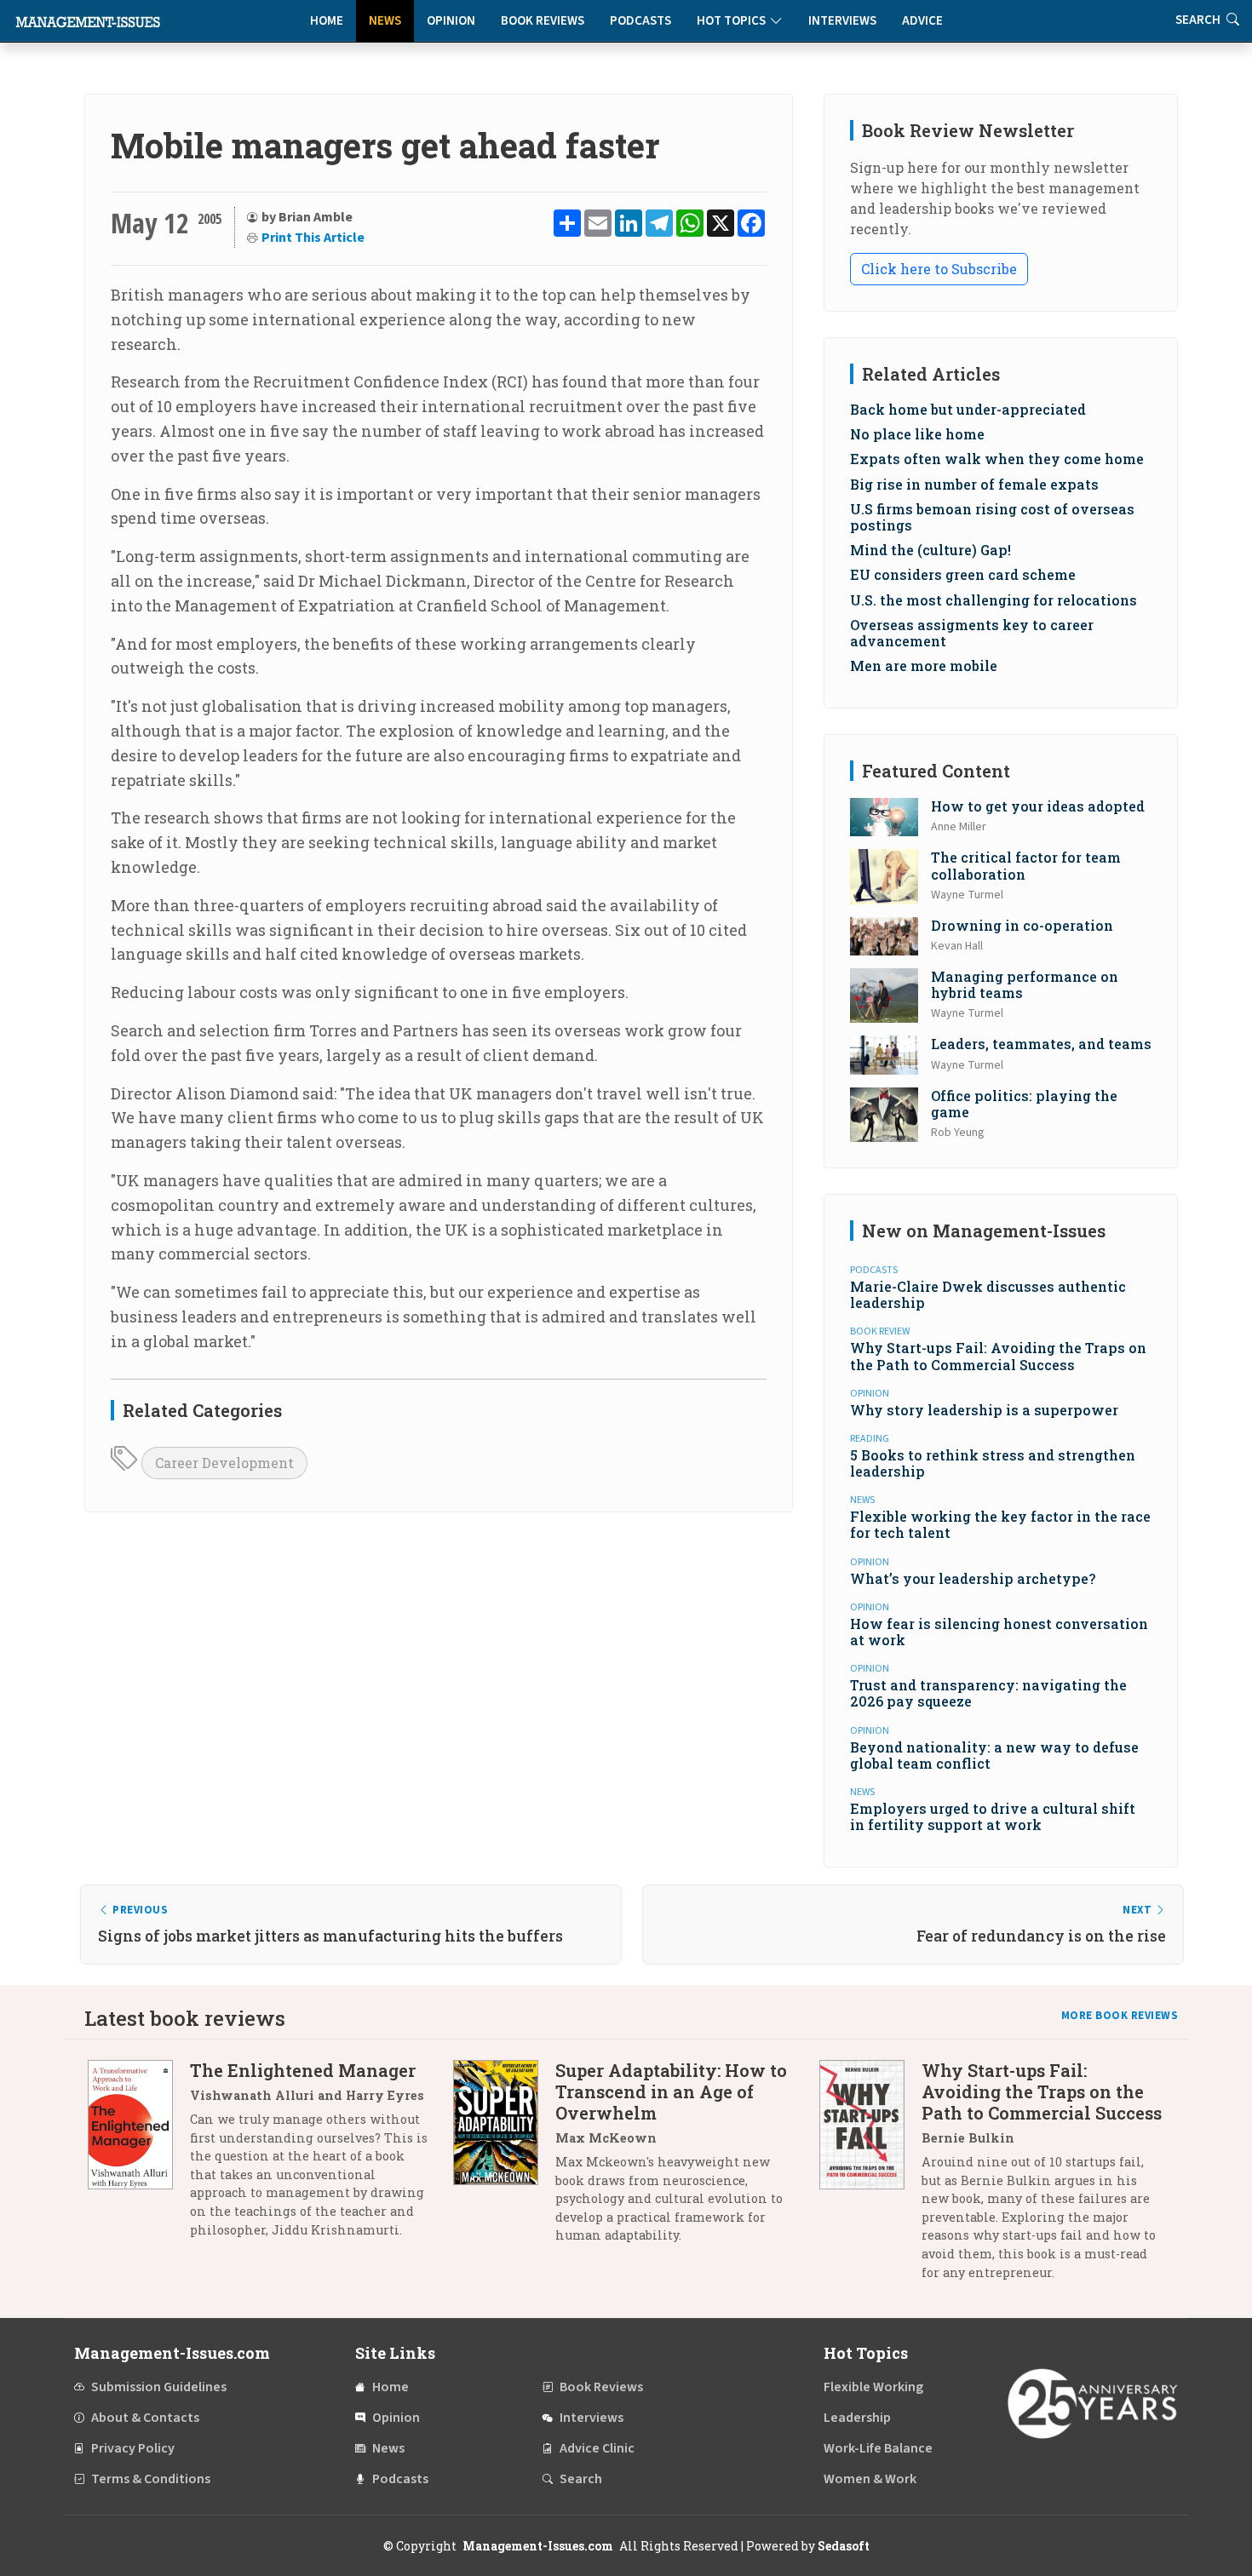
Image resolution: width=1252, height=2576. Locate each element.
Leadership (857, 2418)
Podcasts (640, 21)
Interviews (842, 21)
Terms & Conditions (151, 2479)
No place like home (917, 434)
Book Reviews (543, 21)
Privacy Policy (133, 2448)
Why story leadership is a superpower (984, 1410)
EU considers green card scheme (963, 574)
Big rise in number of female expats (974, 484)
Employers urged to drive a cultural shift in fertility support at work (993, 1816)
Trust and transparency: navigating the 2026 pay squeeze (988, 1693)
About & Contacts (145, 2418)
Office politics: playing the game (1024, 1104)
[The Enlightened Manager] (139, 2156)
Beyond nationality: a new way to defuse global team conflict (994, 1755)
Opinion (451, 21)
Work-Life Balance (878, 2448)
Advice (922, 21)
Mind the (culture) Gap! (930, 550)
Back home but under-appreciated (968, 409)
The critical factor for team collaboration (1026, 865)
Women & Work (870, 2479)
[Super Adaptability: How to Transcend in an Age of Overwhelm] (504, 2159)
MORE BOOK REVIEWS (1120, 2016)
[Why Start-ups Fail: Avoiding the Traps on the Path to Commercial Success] (870, 2177)
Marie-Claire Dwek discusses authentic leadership (988, 1294)
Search (581, 2479)
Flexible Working (873, 2387)
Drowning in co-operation (1022, 925)
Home (327, 21)
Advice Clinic (597, 2448)
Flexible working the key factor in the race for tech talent (1000, 1524)
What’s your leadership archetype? (973, 1578)
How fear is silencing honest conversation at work (999, 1632)
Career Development (224, 1463)
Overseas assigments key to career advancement (972, 633)
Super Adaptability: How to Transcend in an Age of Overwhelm (671, 2091)
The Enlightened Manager (303, 2070)
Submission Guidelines (159, 2387)
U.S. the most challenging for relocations (994, 600)
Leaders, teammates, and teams (1041, 1044)
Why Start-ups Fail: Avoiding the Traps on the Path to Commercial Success (998, 1356)
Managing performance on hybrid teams (1025, 984)
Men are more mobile (924, 666)
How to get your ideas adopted (1038, 806)
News (385, 21)
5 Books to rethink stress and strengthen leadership (993, 1463)
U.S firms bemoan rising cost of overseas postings (992, 517)
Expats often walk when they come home (997, 459)
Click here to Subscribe (939, 269)
